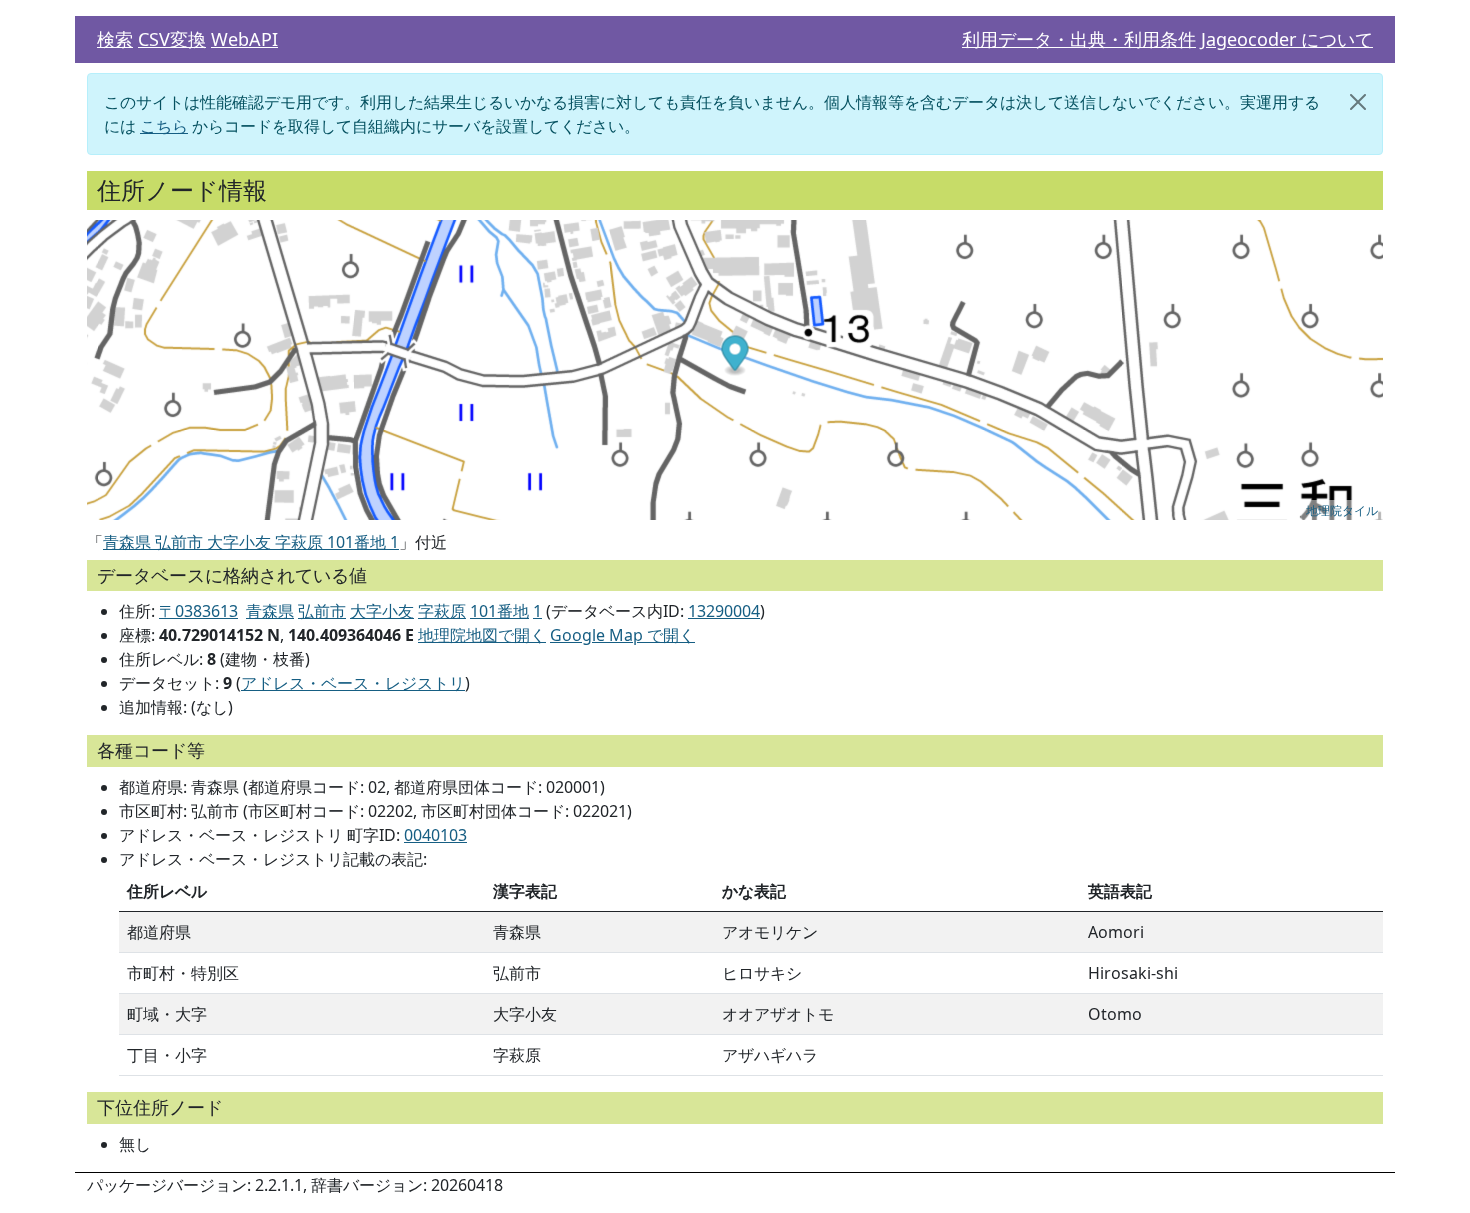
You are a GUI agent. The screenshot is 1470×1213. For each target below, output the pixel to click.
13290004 (724, 611)
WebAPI (244, 39)
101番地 (499, 611)
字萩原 (442, 611)
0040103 (435, 835)
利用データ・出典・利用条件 (1079, 39)
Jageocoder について (1287, 39)
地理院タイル (1342, 509)
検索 (115, 39)
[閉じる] (1358, 102)
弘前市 (322, 611)
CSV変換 (172, 39)
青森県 (270, 611)
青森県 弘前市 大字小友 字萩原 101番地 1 (251, 542)
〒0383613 (198, 611)
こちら (164, 126)
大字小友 (382, 611)
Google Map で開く (622, 635)
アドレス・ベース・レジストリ (353, 683)
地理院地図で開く (482, 635)
